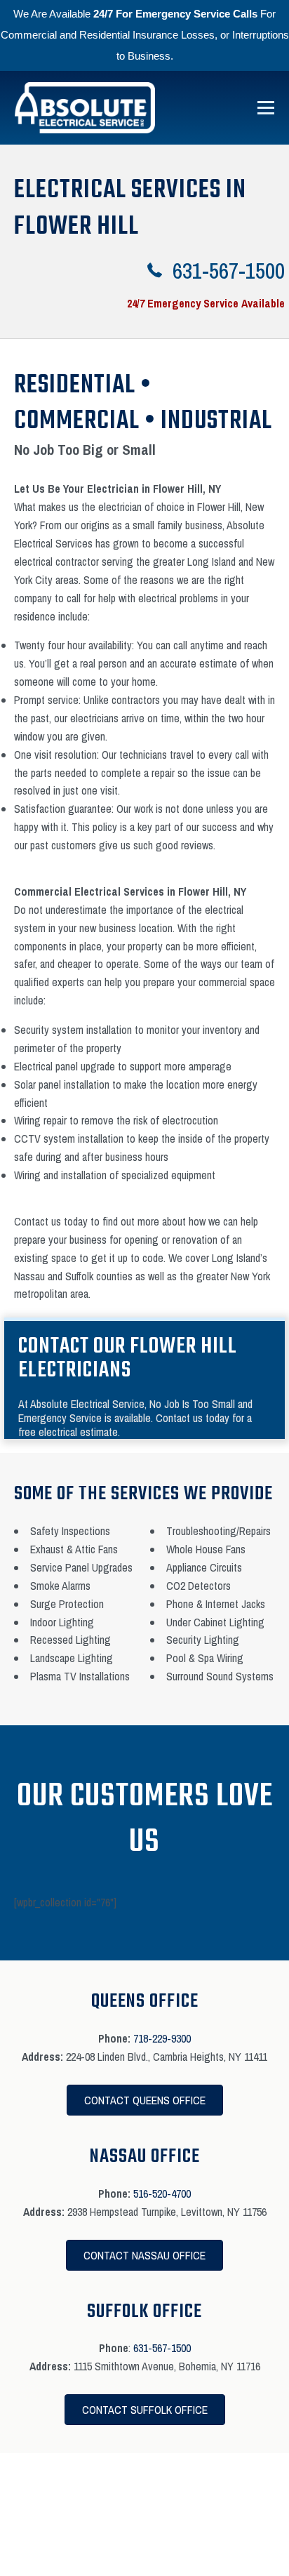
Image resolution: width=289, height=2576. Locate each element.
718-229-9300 (162, 2038)
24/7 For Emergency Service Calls (175, 14)
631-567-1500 (162, 2348)
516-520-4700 (162, 2193)
